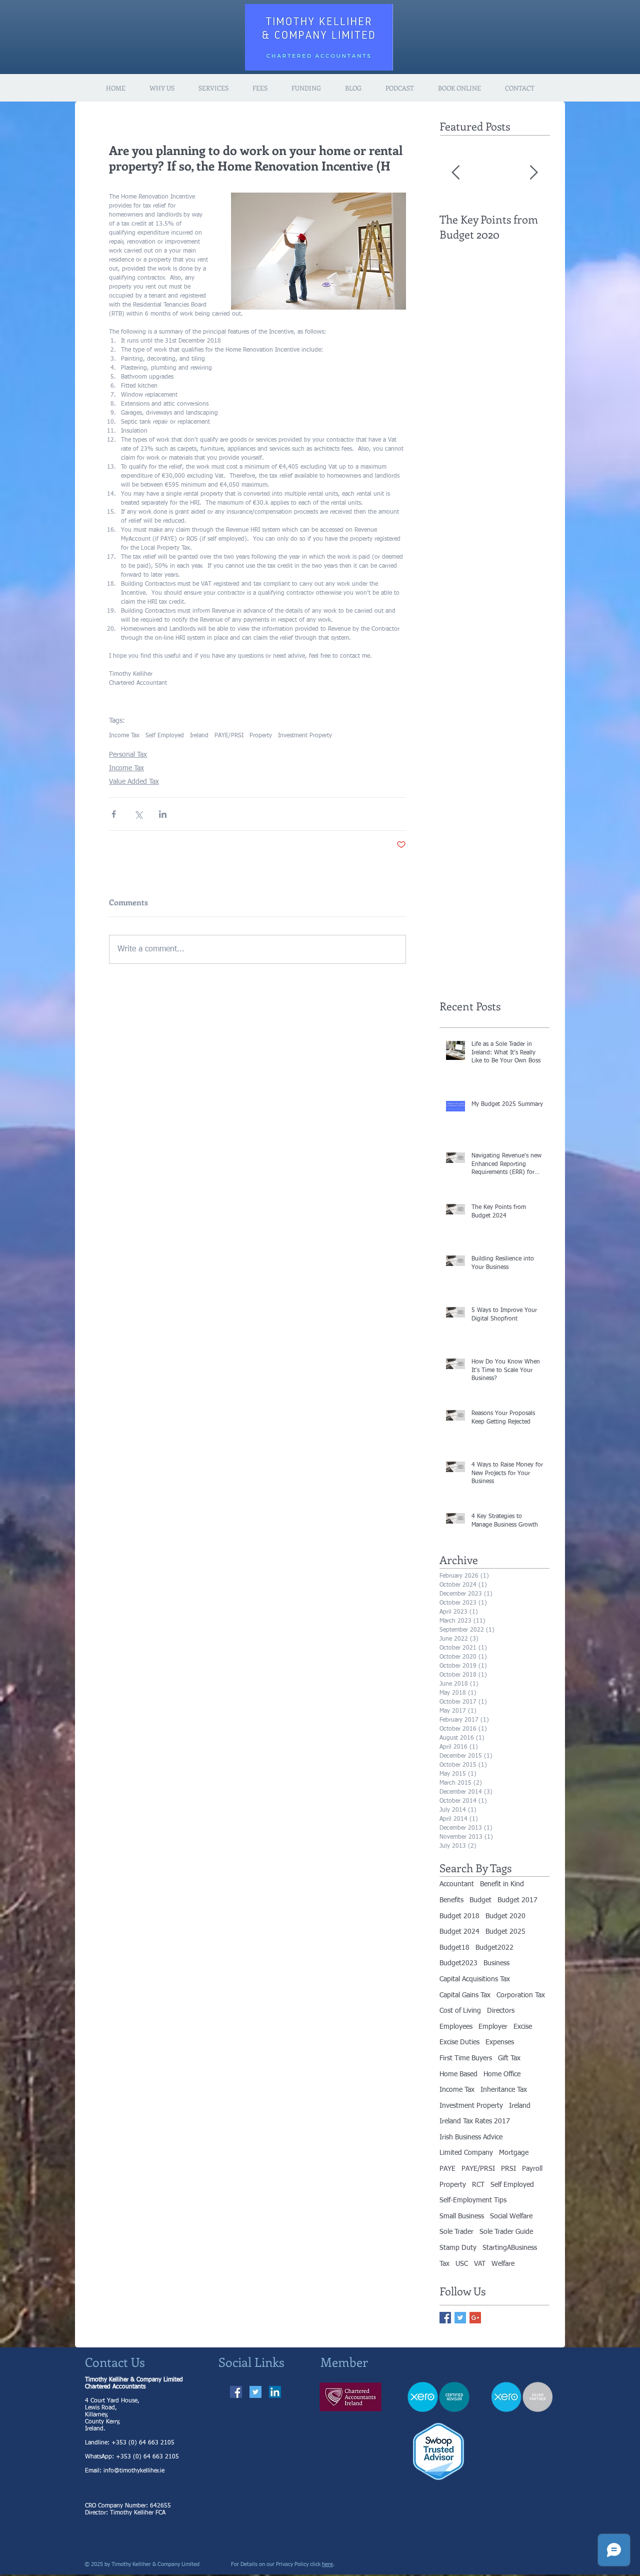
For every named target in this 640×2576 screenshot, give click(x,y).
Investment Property (305, 736)
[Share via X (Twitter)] (138, 814)
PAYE (447, 2169)
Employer (493, 2027)
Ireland (199, 736)
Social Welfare (511, 2216)
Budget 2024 (459, 1932)
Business (496, 1963)
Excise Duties (459, 2042)
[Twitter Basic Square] (460, 2318)
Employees (456, 2027)
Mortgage (514, 2153)
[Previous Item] (455, 173)
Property (261, 736)
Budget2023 (458, 1963)
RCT (478, 2185)
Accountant (457, 1884)
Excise (523, 2027)
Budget (480, 1900)
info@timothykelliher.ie (134, 2471)
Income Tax (124, 736)
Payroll (532, 2169)
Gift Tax (509, 2058)
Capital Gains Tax (465, 1995)
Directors (501, 2011)
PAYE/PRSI (229, 736)
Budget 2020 (505, 1916)
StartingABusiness (510, 2248)
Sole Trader (456, 2232)
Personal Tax (128, 755)
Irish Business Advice (471, 2137)
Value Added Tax (134, 782)
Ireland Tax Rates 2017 (475, 2121)
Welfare (503, 2264)
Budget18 (454, 1948)
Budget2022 (494, 1948)
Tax (444, 2264)
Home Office (502, 2074)
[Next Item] (533, 173)
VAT (480, 2264)
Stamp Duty (458, 2248)
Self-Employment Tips (473, 2200)
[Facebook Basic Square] (445, 2318)
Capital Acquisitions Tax (475, 1979)
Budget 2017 (517, 1900)
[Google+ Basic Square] (475, 2318)
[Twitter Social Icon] (255, 2392)
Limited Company (466, 2153)
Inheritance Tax (504, 2090)
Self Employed (165, 736)
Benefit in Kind (502, 1884)
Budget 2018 (459, 1916)
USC (462, 2264)
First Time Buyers (466, 2058)
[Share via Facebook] (114, 814)
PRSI (508, 2169)
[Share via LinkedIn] (163, 814)
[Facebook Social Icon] (236, 2392)
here (327, 2564)
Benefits (451, 1900)
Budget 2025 (505, 1932)
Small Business (462, 2216)
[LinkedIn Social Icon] (275, 2392)
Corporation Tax (521, 1995)
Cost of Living (460, 2011)
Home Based (458, 2074)
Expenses (500, 2042)
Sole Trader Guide (506, 2232)
